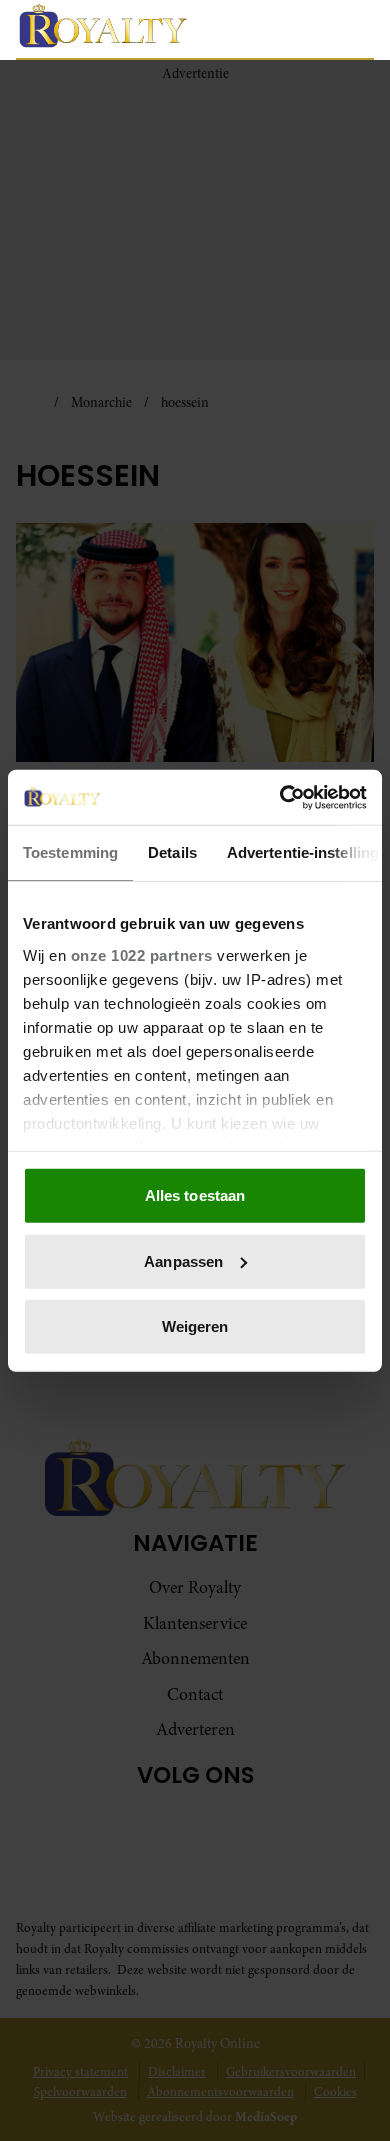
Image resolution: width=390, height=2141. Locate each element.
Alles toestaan (195, 1195)
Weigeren (195, 1326)
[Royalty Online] (121, 25)
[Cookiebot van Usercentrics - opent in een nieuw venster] (280, 797)
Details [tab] (172, 852)
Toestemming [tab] (70, 852)
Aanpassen (183, 1260)
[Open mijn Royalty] (314, 28)
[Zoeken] (358, 30)
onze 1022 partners (142, 954)
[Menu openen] (264, 29)
